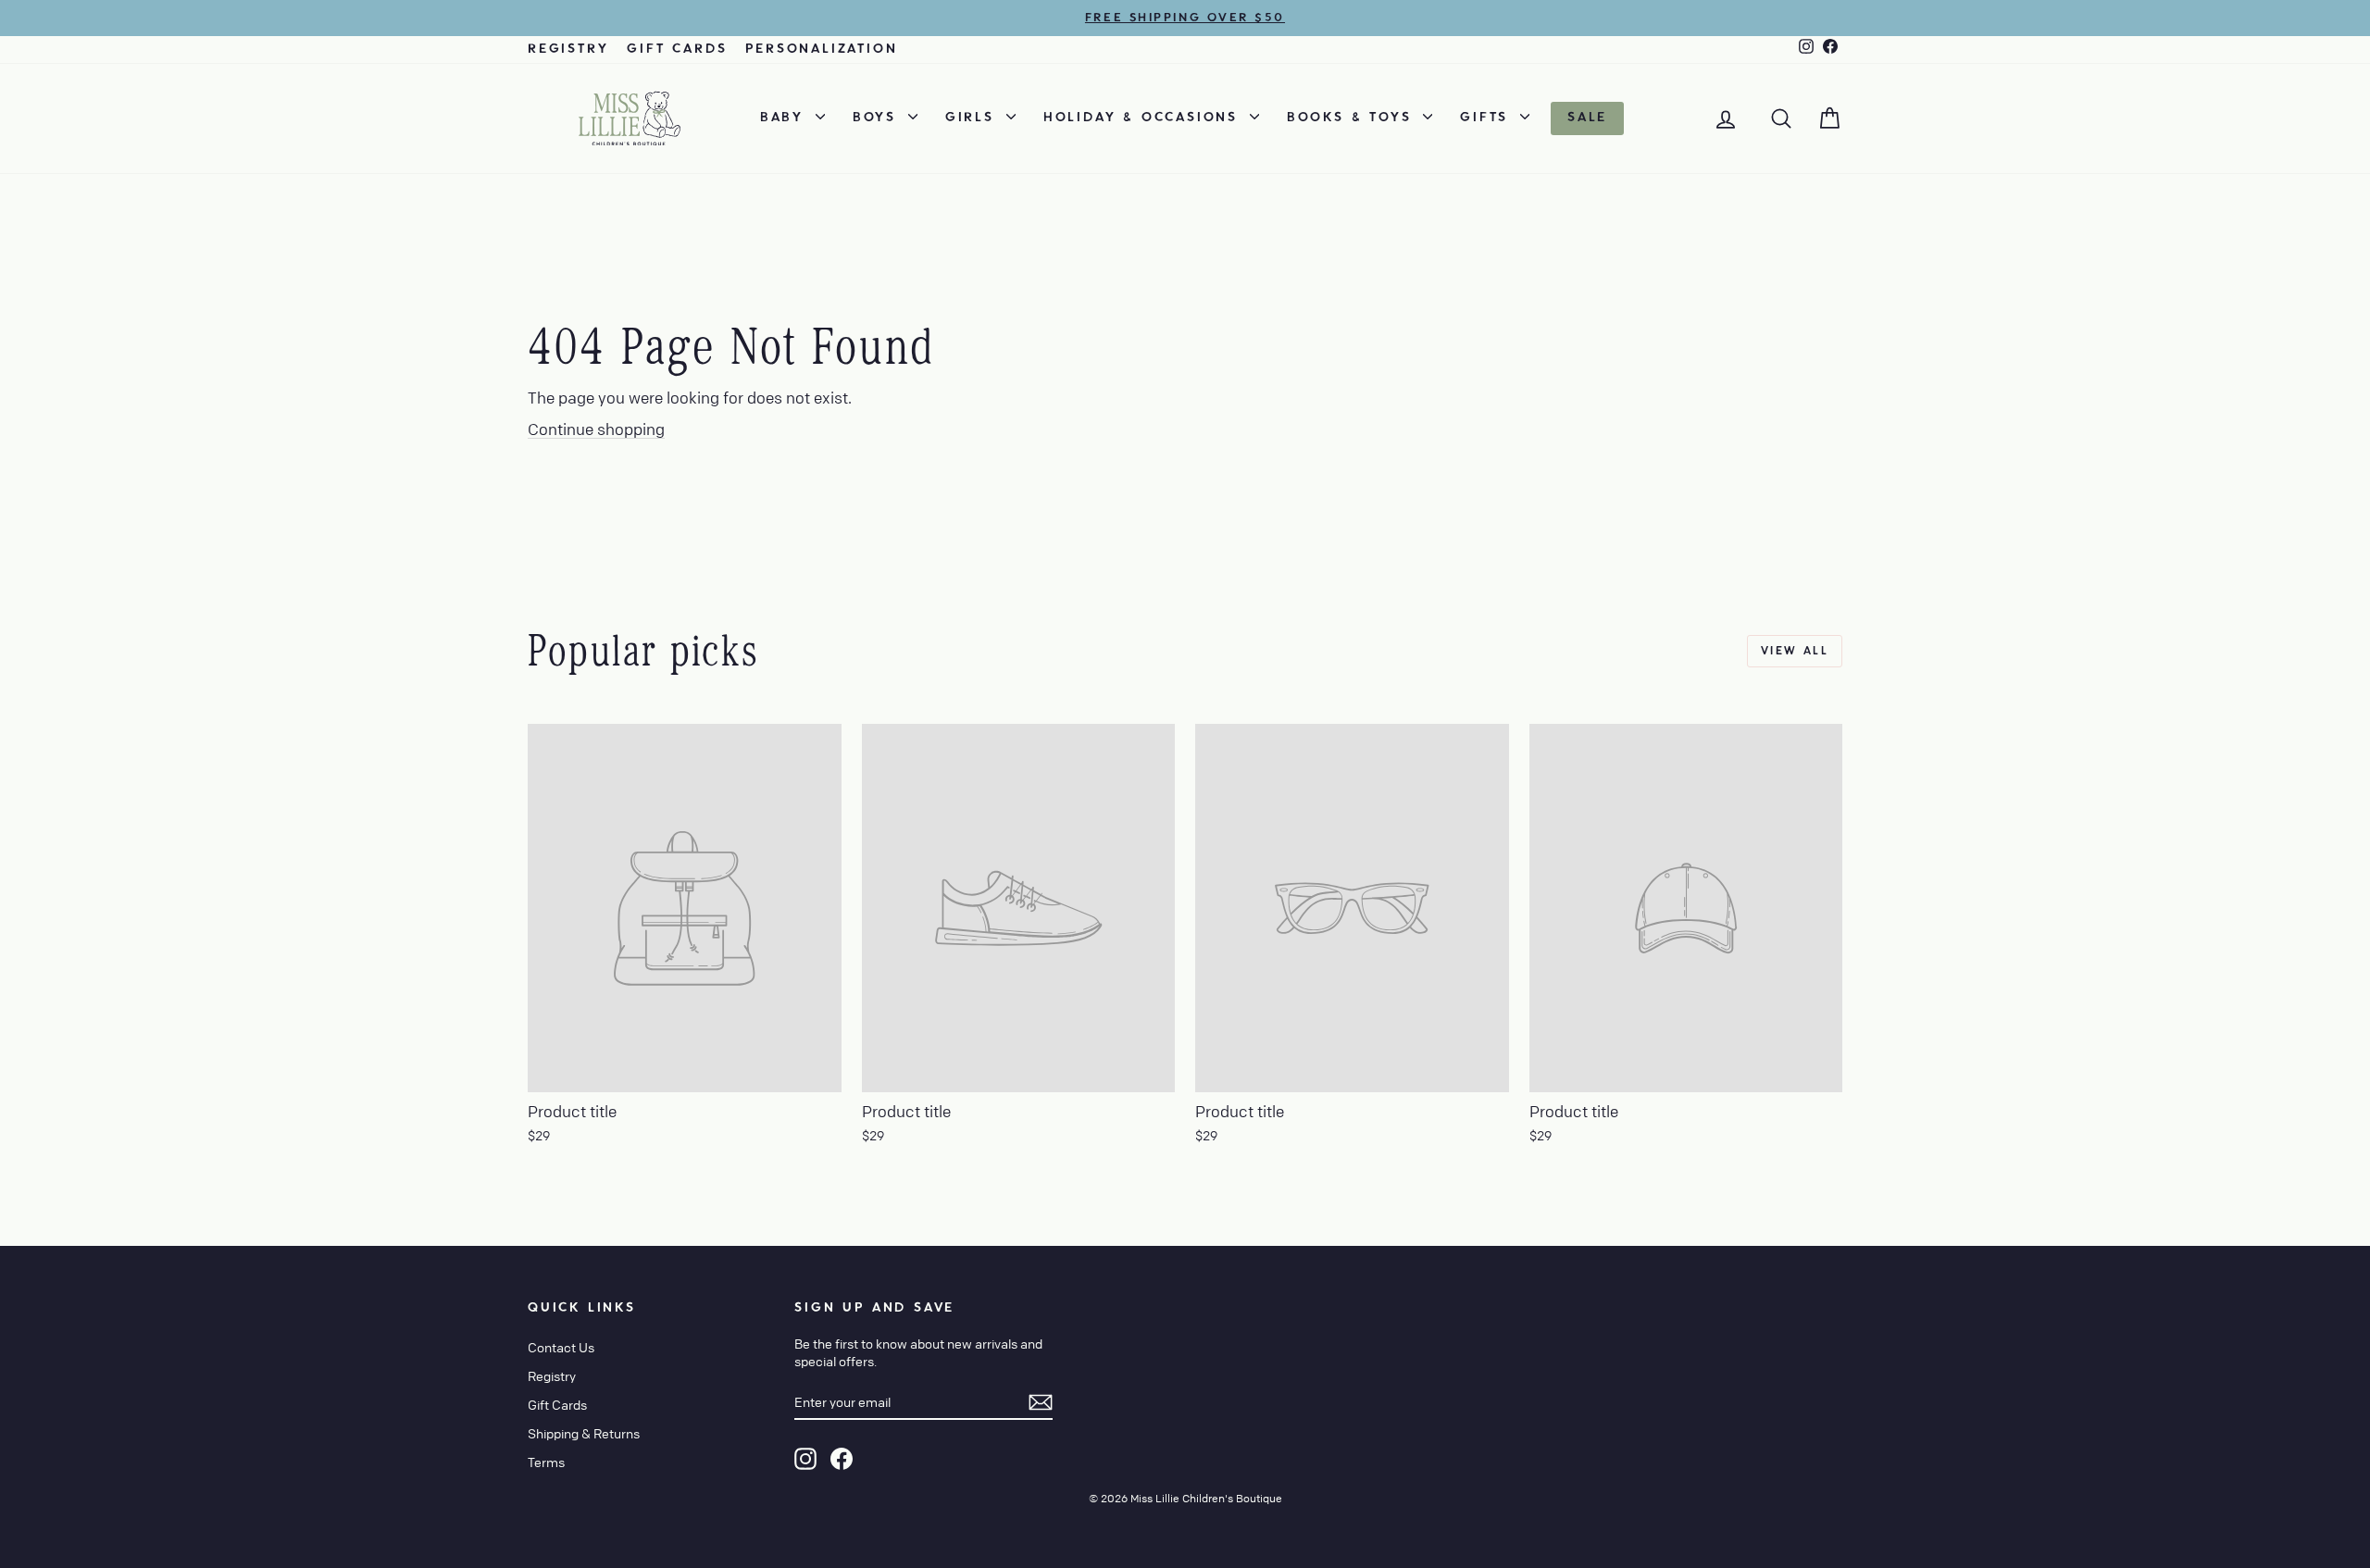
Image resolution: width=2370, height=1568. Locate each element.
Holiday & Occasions (1144, 118)
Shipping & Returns (584, 1433)
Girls (973, 118)
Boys (878, 118)
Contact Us (561, 1347)
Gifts (1488, 118)
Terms (546, 1462)
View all (1795, 651)
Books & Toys (1353, 118)
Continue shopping (596, 429)
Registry (568, 49)
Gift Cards (677, 49)
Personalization (821, 49)
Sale (1587, 118)
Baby (786, 118)
